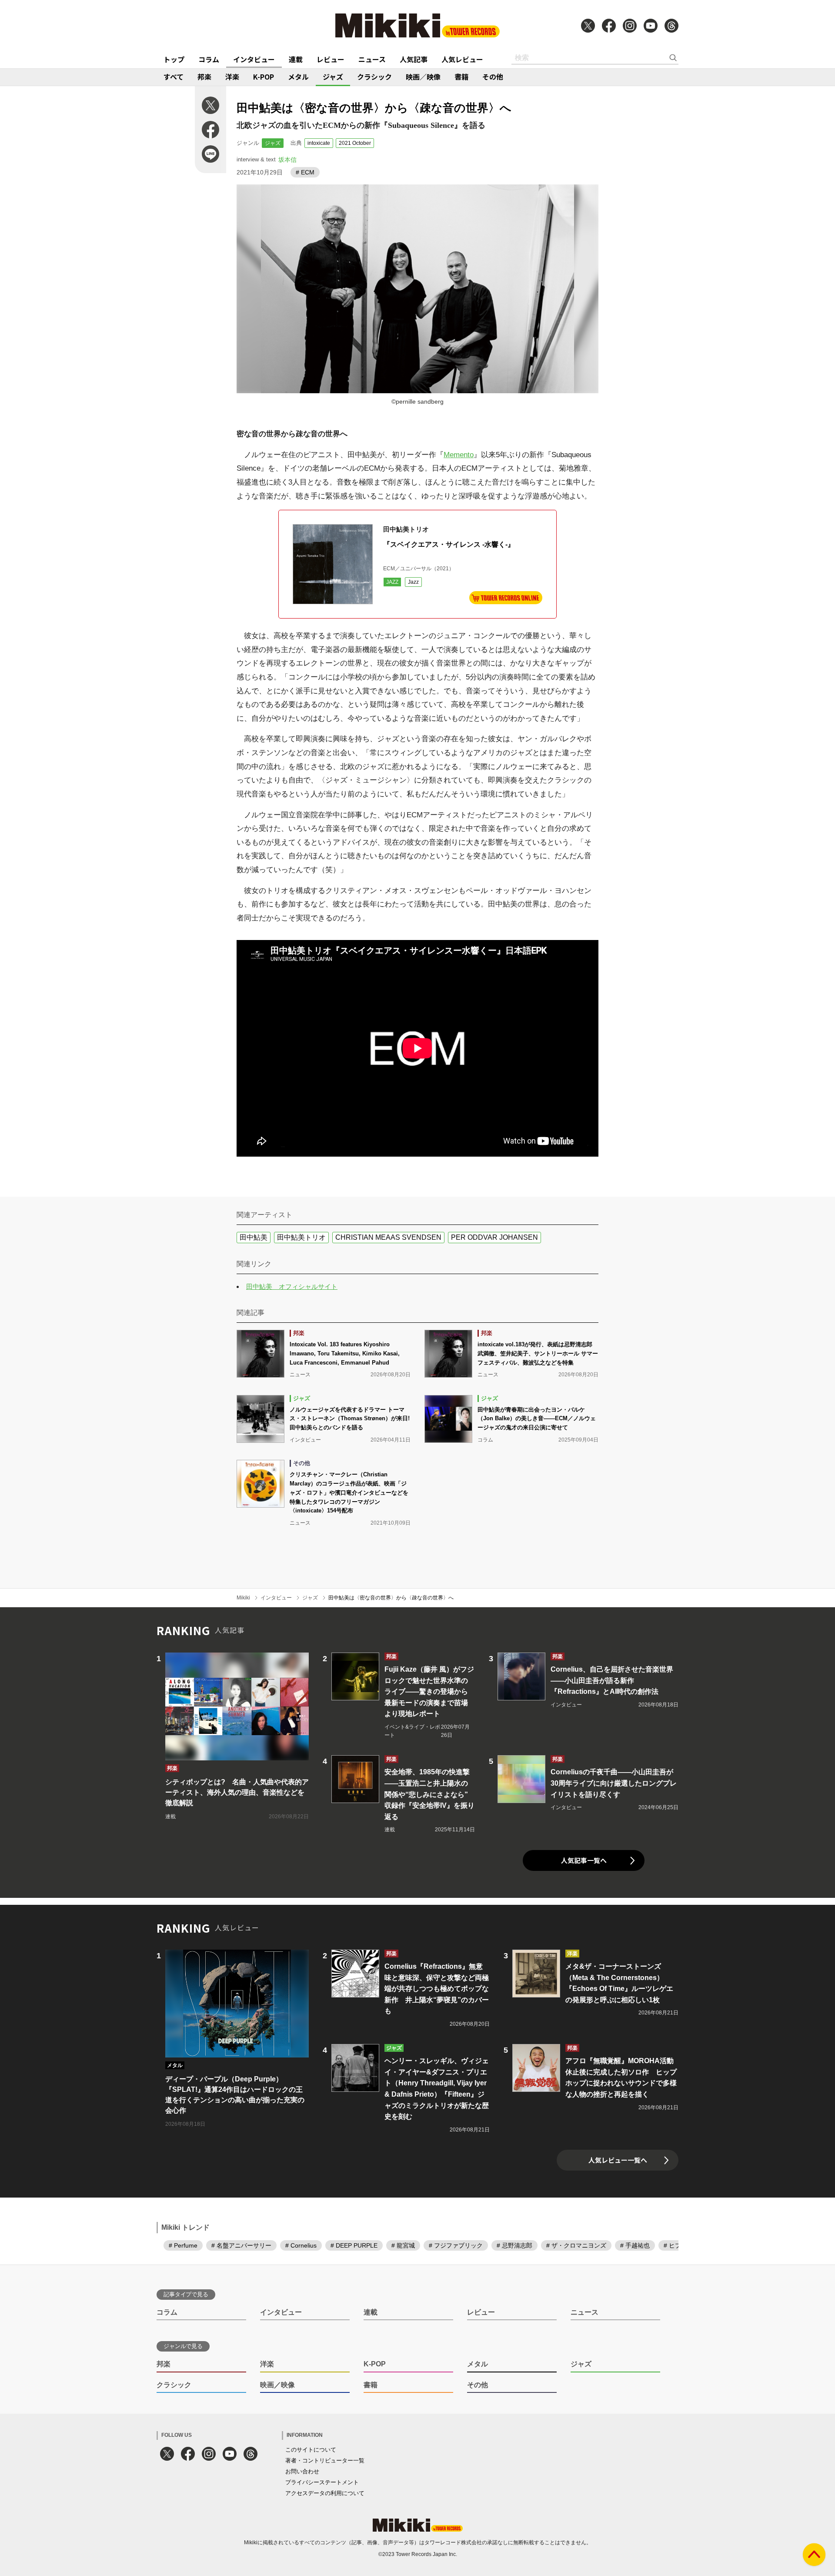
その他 (493, 77)
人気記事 (414, 59)
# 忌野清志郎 (514, 2245)
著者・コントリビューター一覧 (325, 2461)
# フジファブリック (456, 2245)
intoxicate (319, 143)
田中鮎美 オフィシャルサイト (292, 1286)
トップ (174, 59)
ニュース (372, 59)
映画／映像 (423, 77)
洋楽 (232, 77)
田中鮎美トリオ (301, 1237)
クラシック (374, 77)
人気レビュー (462, 59)
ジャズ (333, 77)
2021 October (355, 143)
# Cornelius (301, 2245)
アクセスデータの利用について (325, 2493)
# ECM (305, 172)
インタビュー (254, 59)
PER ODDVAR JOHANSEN (494, 1237)
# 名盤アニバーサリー (241, 2245)
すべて (174, 77)
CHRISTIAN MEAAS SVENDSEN (388, 1237)
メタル (298, 77)
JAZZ (392, 582)
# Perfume (183, 2245)
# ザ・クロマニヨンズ (576, 2245)
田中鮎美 (254, 1237)
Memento (459, 455)
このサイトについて (311, 2450)
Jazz (413, 582)
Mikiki (243, 1598)
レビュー (331, 59)
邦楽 (204, 77)
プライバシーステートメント (322, 2482)
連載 (296, 59)
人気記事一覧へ (584, 1860)
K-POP (264, 77)
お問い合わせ (302, 2471)
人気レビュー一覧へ (618, 2160)
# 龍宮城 (403, 2245)
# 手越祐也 (635, 2245)
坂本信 (287, 160)
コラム (209, 59)
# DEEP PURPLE (354, 2245)
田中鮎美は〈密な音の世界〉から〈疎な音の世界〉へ (391, 1598)
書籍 (461, 77)
